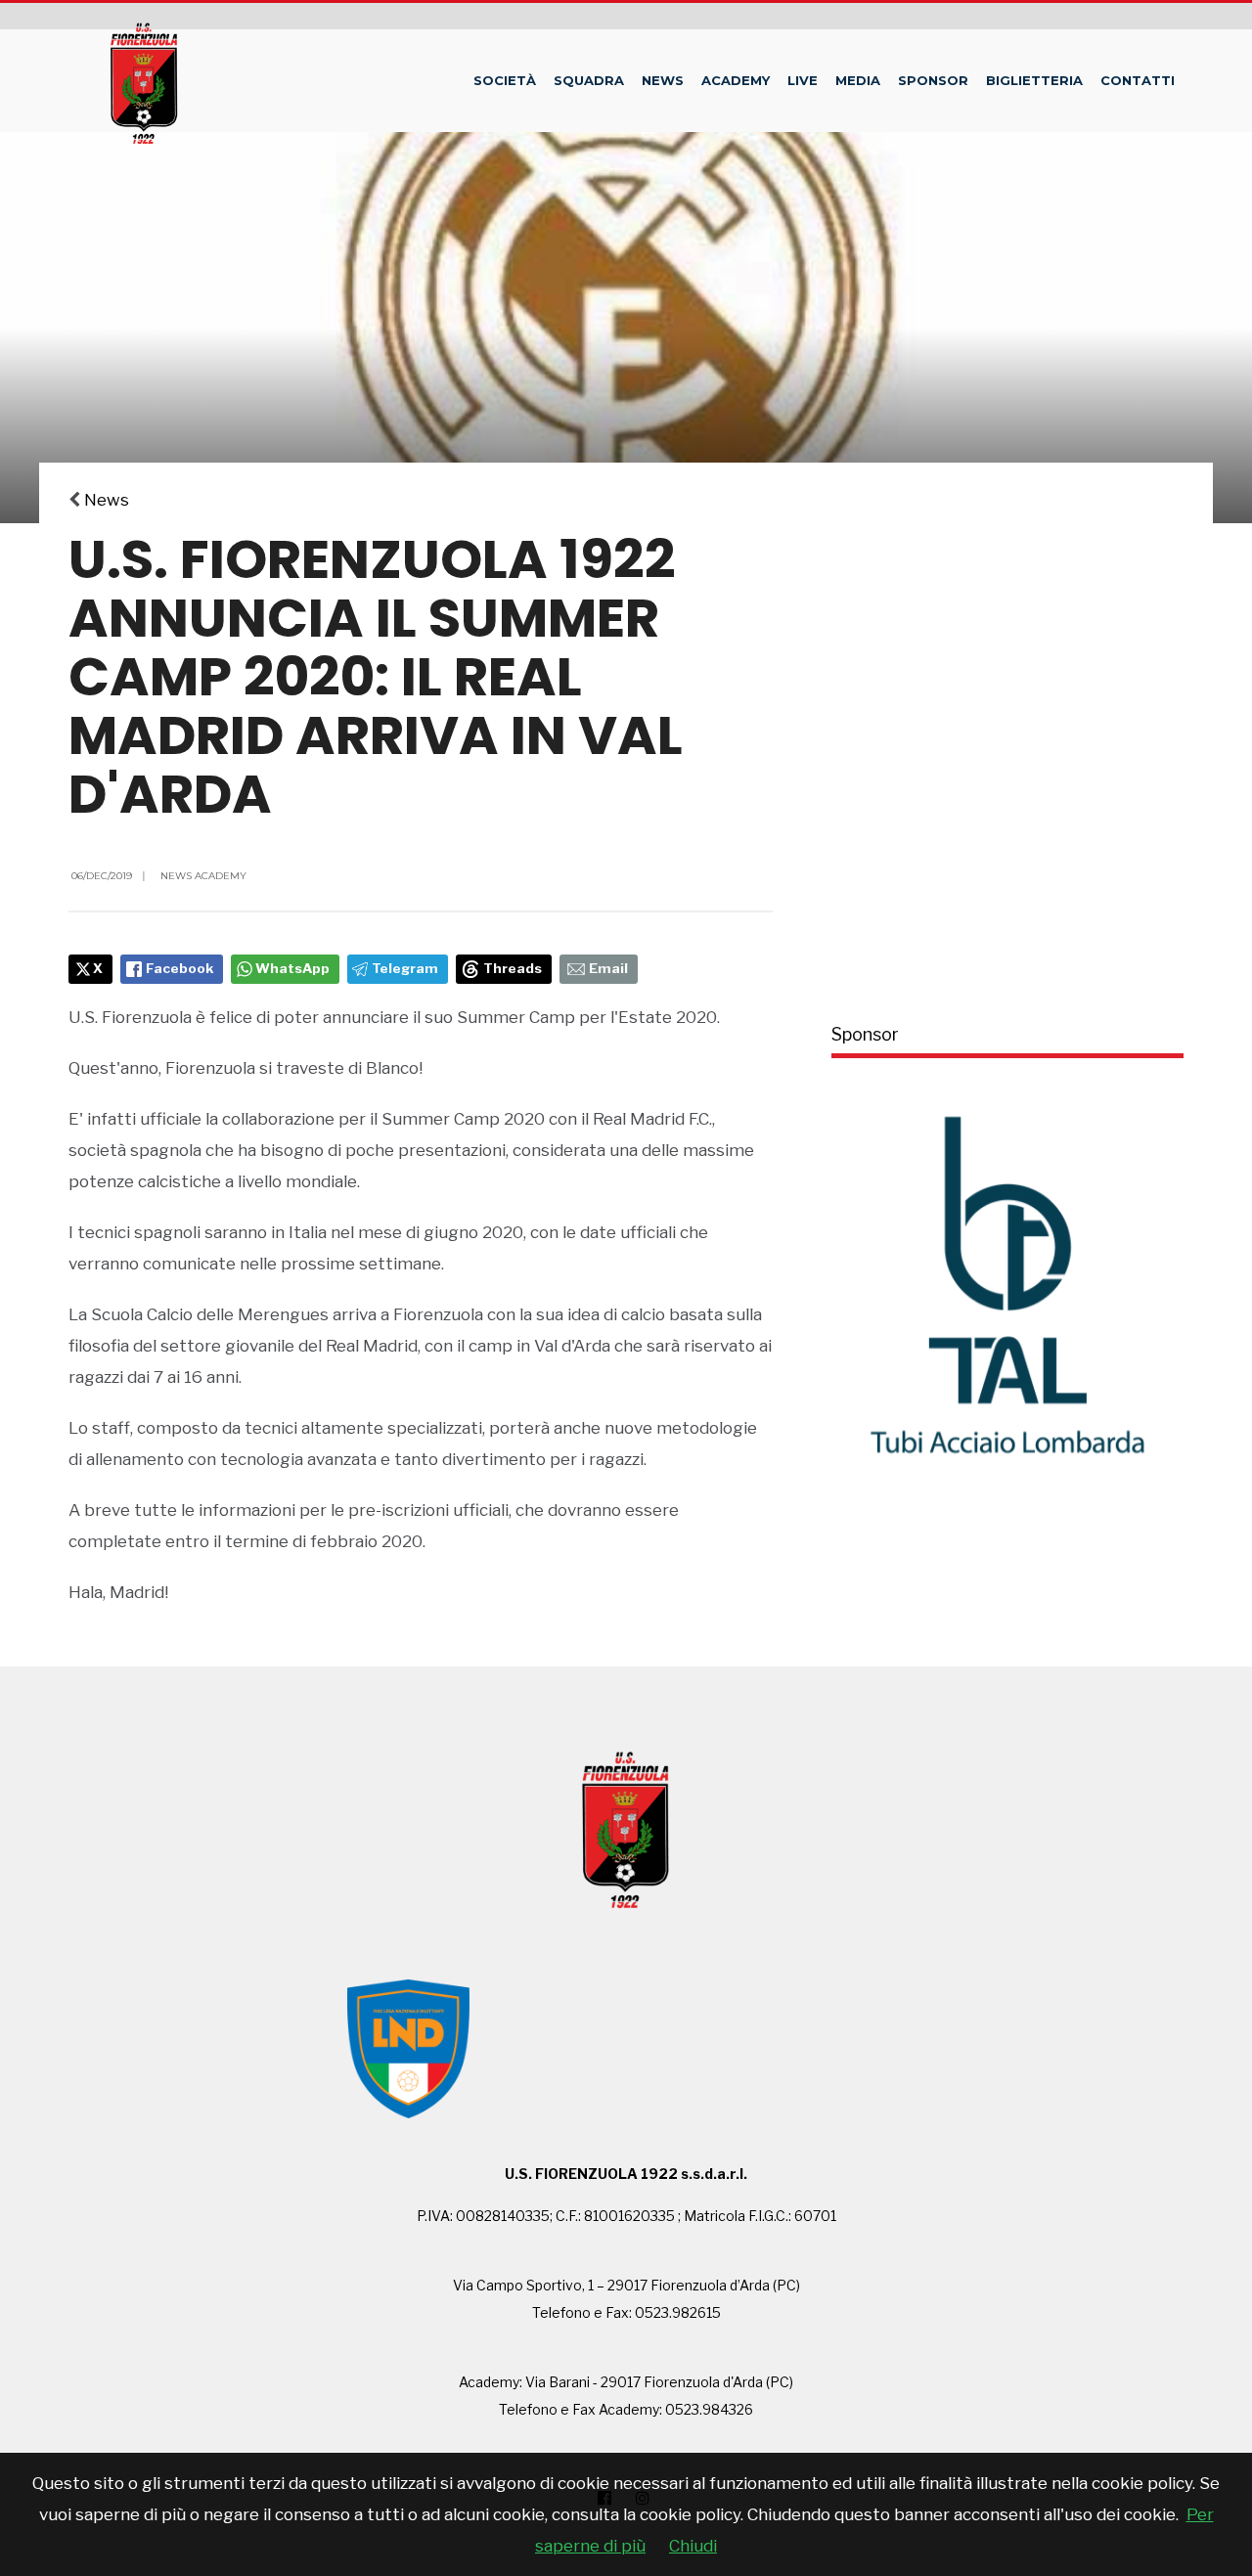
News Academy (203, 876)
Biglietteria (1034, 80)
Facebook (179, 968)
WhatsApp (292, 968)
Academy (736, 80)
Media (858, 80)
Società (505, 80)
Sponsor (933, 80)
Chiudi (693, 2546)
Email (608, 968)
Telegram (405, 968)
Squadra (589, 80)
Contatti (1138, 80)
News (663, 80)
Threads (513, 968)
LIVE (803, 80)
